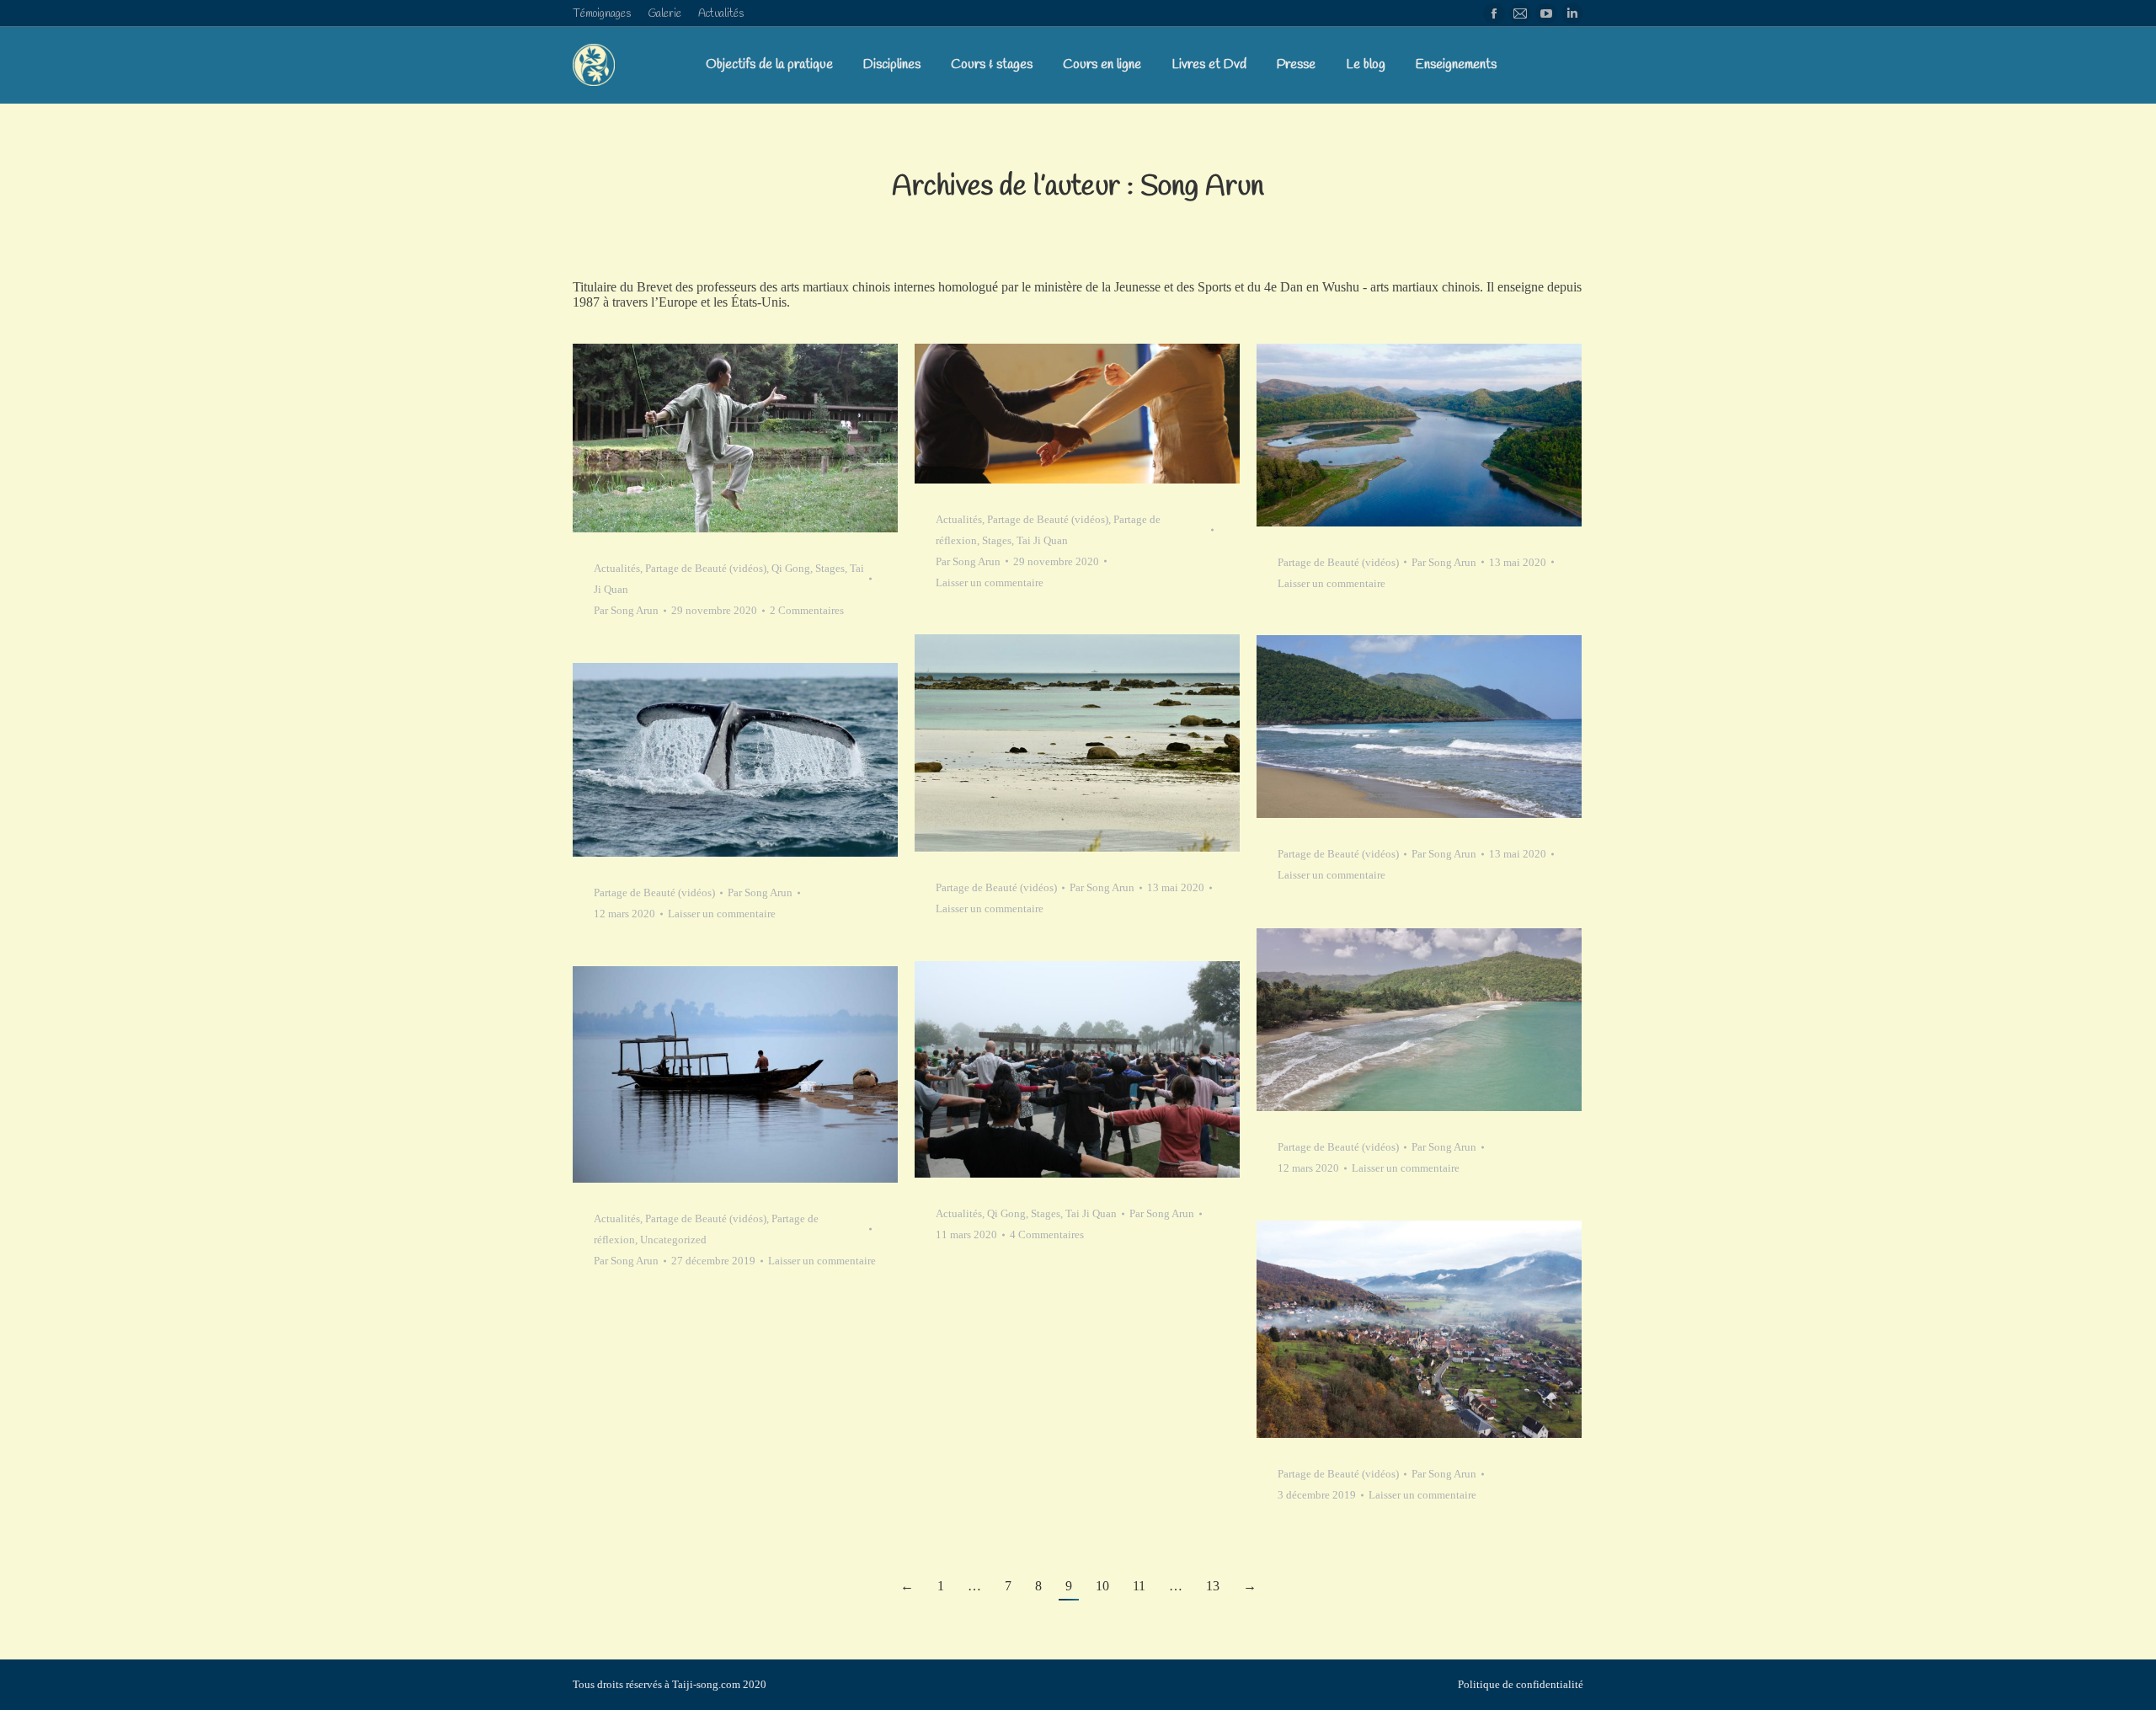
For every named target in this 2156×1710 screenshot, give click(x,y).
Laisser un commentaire (990, 582)
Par (626, 610)
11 (1139, 1586)
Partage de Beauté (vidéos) (706, 568)
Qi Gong (791, 568)
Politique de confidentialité (1521, 1684)
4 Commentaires (1047, 1234)
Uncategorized (673, 1240)
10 (1102, 1586)
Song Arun (1202, 187)
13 (1213, 1586)
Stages (830, 568)
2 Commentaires (807, 610)
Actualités (721, 14)
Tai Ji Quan (1042, 540)
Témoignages (602, 14)
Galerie (664, 14)
